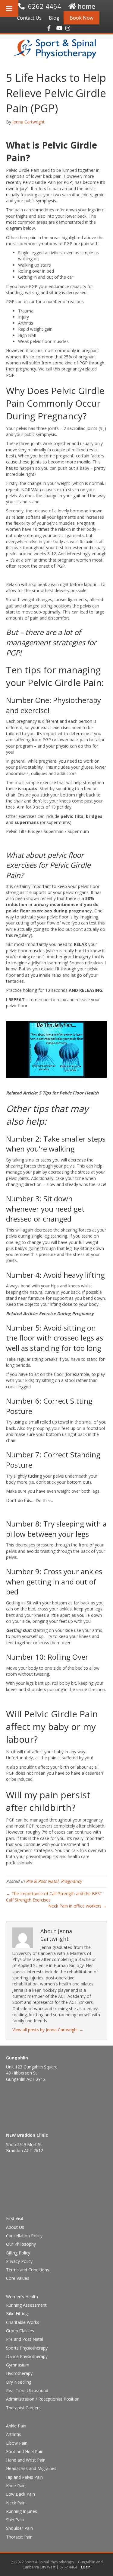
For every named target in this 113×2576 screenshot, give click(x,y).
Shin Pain (15, 2520)
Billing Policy (18, 2253)
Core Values (18, 2278)
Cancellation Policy (24, 2236)
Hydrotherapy (19, 2373)
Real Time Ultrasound (27, 2390)
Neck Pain (16, 2503)
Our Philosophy (21, 2244)
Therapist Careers (23, 2408)
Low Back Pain (20, 2494)
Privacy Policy (19, 2261)
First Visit (15, 2218)
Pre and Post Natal (25, 2339)
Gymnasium (18, 2365)
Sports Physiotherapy (27, 2348)
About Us (15, 2227)
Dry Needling (19, 2382)
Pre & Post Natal (42, 1881)
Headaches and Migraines (31, 2468)
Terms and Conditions (28, 2270)
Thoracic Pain (19, 2537)
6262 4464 (45, 6)
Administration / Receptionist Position (43, 2399)
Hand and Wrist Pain (26, 2460)
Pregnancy (71, 1881)
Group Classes (20, 2331)
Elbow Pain (17, 2443)
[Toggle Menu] (9, 8)
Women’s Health (22, 2297)
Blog (54, 18)
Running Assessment (26, 2305)
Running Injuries (22, 2511)
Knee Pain (16, 2486)
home (86, 6)
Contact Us (29, 18)
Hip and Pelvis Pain (24, 2477)
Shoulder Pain (19, 2528)
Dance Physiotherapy (27, 2356)
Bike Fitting (17, 2313)
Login (86, 2567)
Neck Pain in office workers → (78, 1906)
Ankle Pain (16, 2426)
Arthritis (14, 2434)
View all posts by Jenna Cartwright (48, 2030)
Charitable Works (23, 2322)
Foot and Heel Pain (25, 2451)
